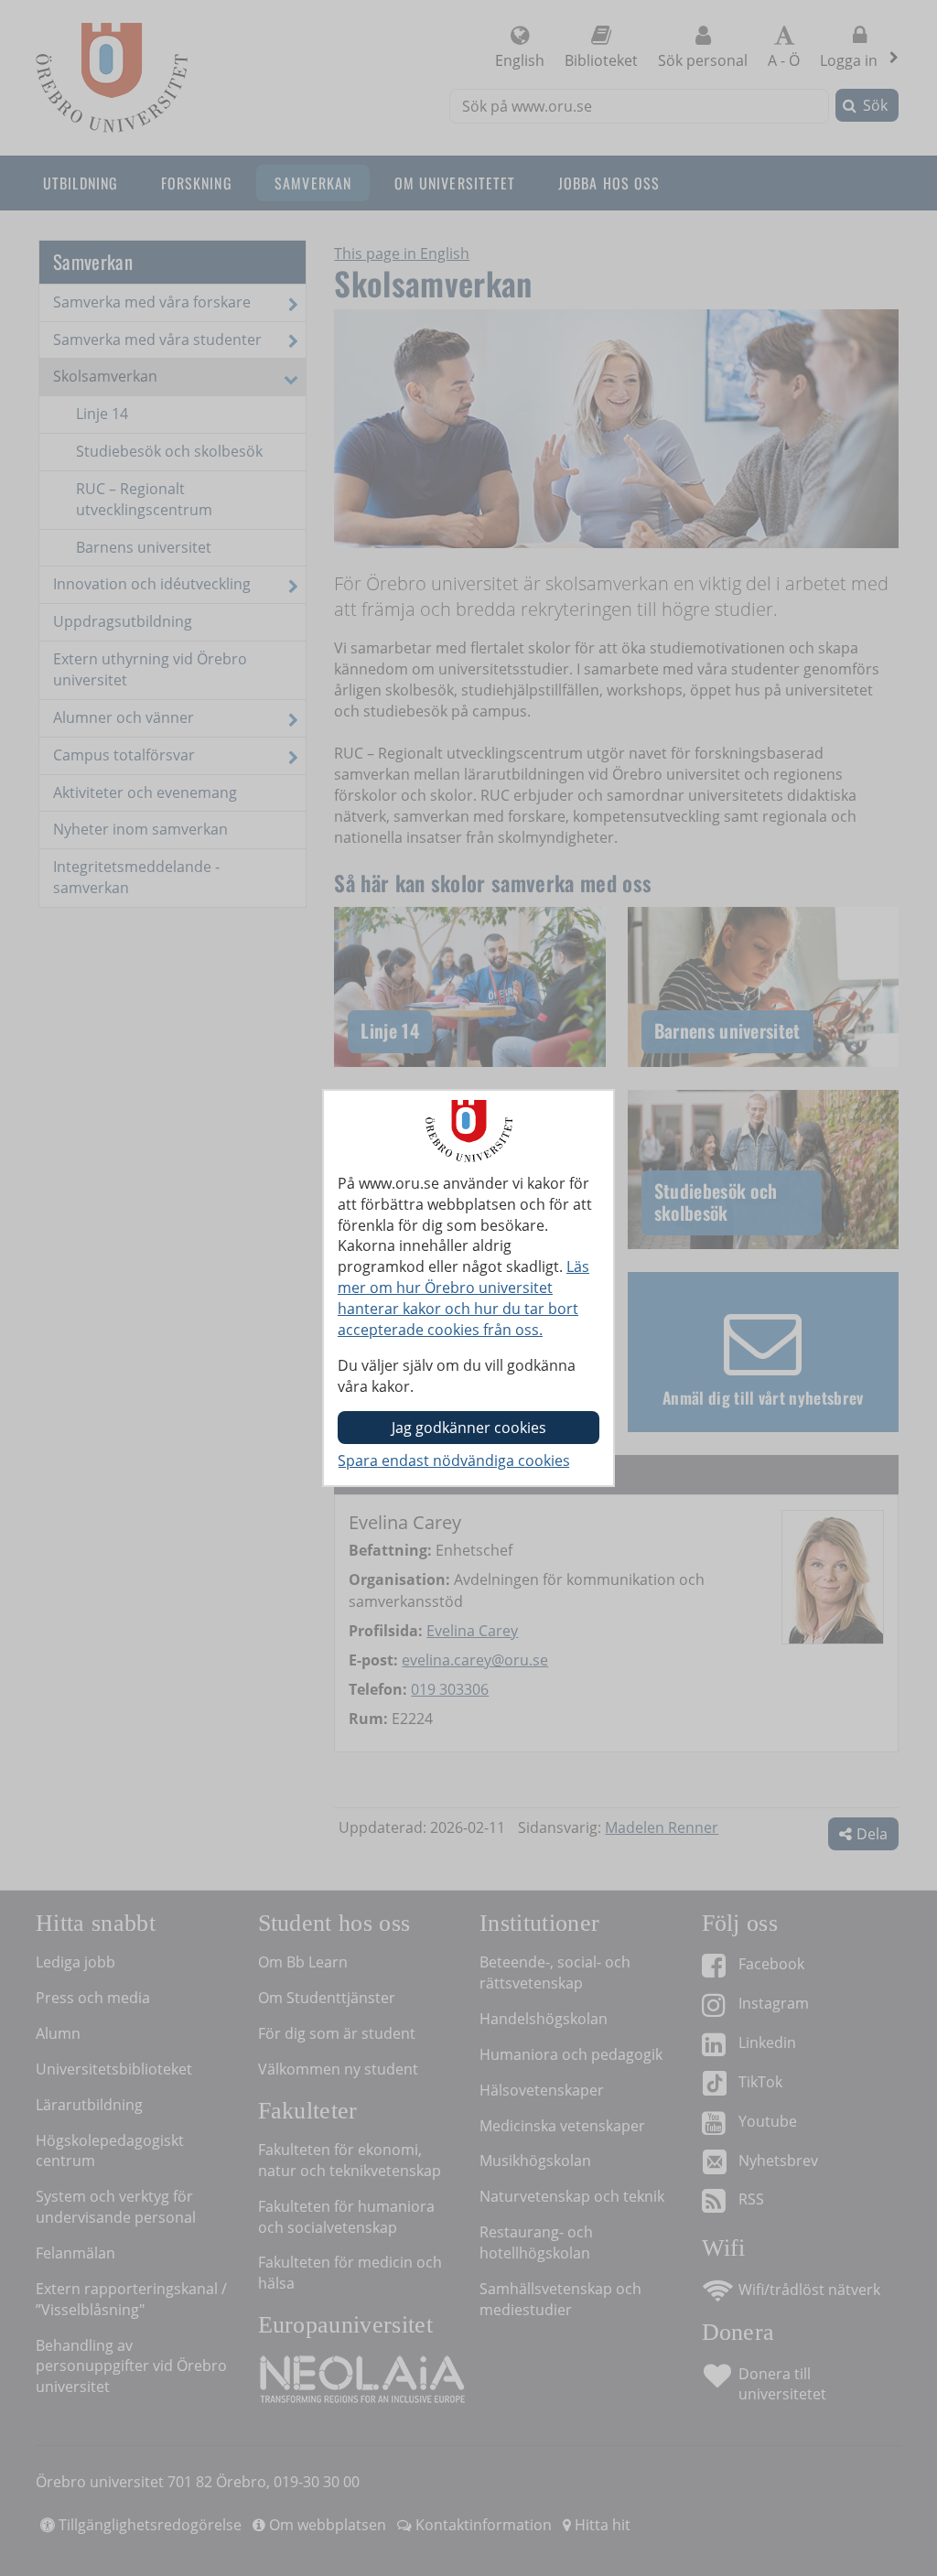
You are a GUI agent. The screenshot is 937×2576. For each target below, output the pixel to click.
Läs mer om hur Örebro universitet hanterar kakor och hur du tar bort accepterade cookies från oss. (463, 1298)
